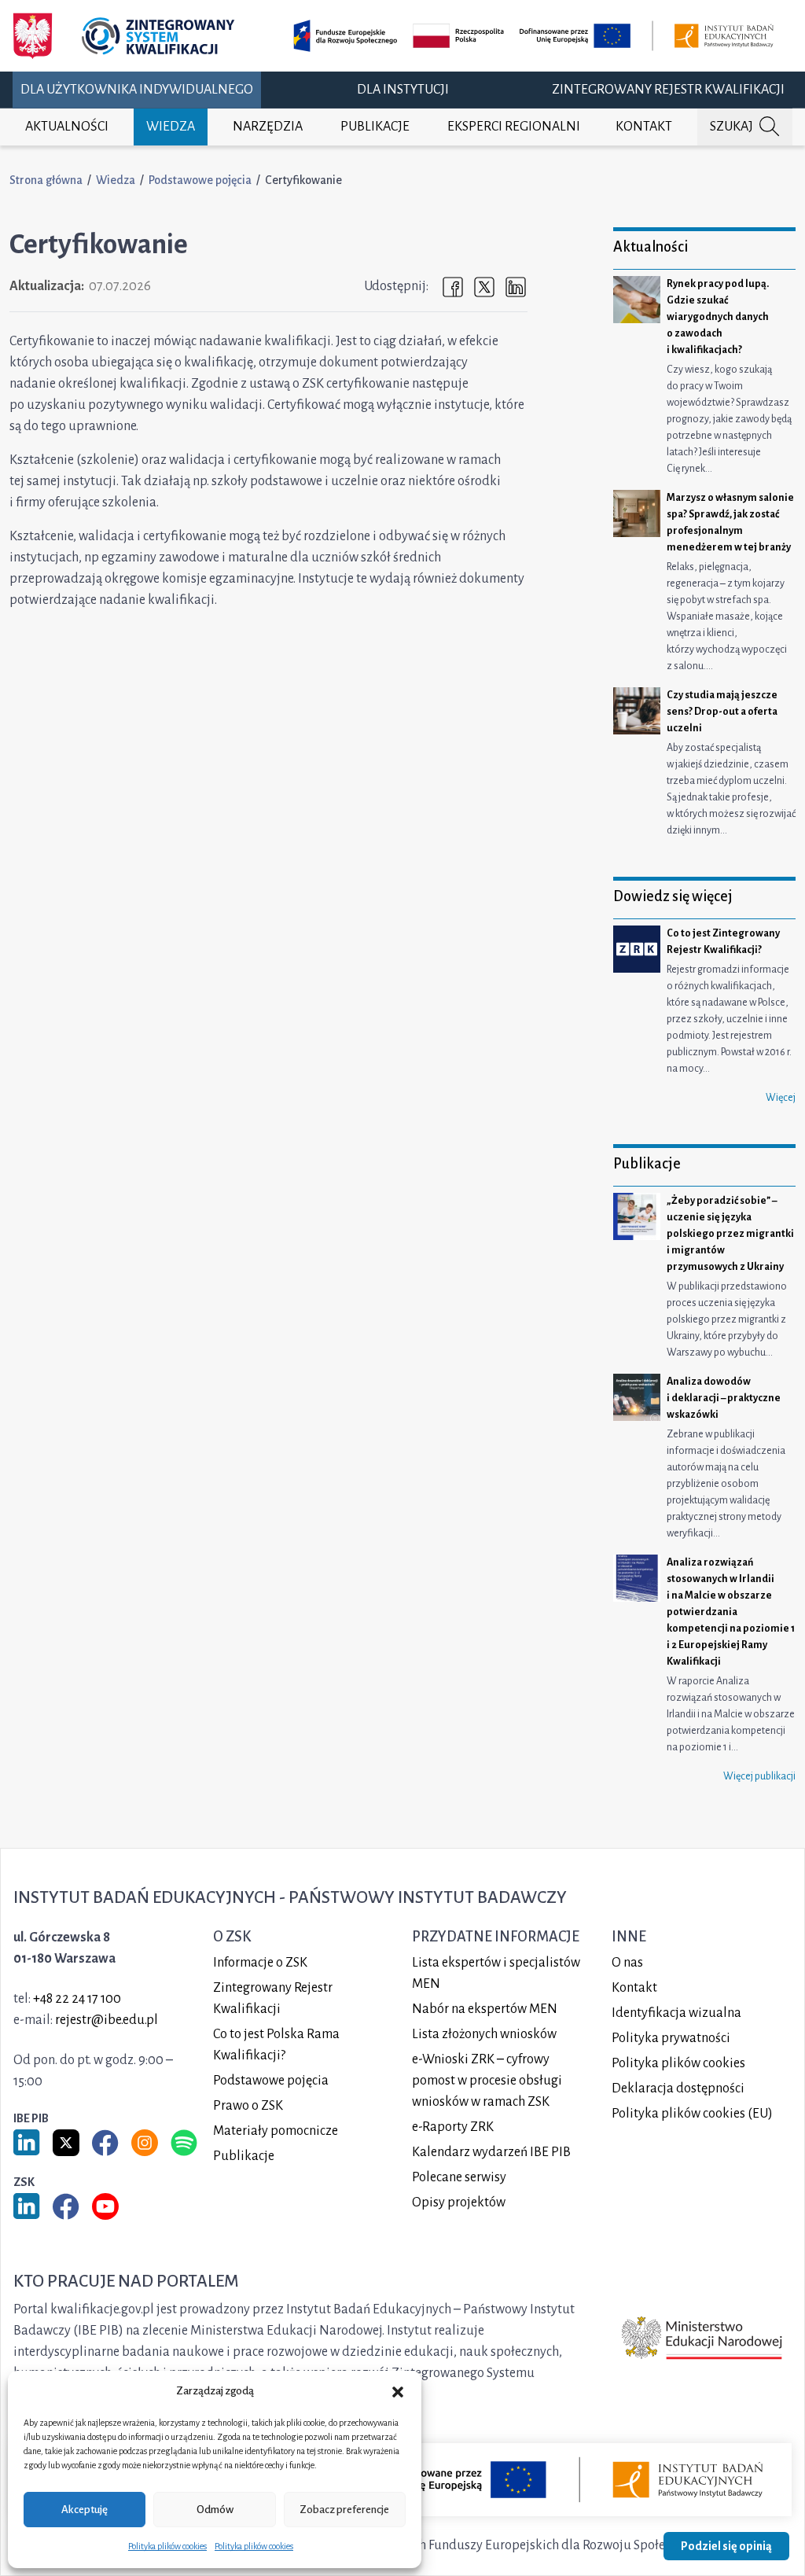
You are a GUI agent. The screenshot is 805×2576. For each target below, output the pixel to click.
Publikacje (375, 127)
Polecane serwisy (459, 2177)
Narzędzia (268, 127)
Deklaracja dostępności (678, 2088)
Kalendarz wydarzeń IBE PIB (491, 2152)
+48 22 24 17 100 (77, 1999)
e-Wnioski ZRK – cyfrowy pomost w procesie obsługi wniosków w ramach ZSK (487, 2081)
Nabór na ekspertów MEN (485, 2009)
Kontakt (644, 127)
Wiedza (171, 127)
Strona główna (46, 180)
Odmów (215, 2510)
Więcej (781, 1098)
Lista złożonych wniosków (484, 2034)
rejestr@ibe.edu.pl (107, 2020)
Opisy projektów (459, 2202)
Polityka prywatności (671, 2038)
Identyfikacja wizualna (676, 2013)
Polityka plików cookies (167, 2546)
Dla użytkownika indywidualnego (137, 90)
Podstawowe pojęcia (200, 180)
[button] (398, 2391)
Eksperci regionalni (514, 127)
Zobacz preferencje (344, 2510)
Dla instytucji (403, 90)
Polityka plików (678, 2063)
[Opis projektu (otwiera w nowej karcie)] (536, 36)
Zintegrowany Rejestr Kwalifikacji (668, 90)
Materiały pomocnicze (276, 2131)
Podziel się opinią (726, 2546)
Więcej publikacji (759, 1776)
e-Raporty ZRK (453, 2127)
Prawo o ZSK (248, 2106)
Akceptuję (85, 2510)
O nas (627, 1963)
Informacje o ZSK (260, 1963)
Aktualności (67, 127)
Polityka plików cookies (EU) (692, 2114)
